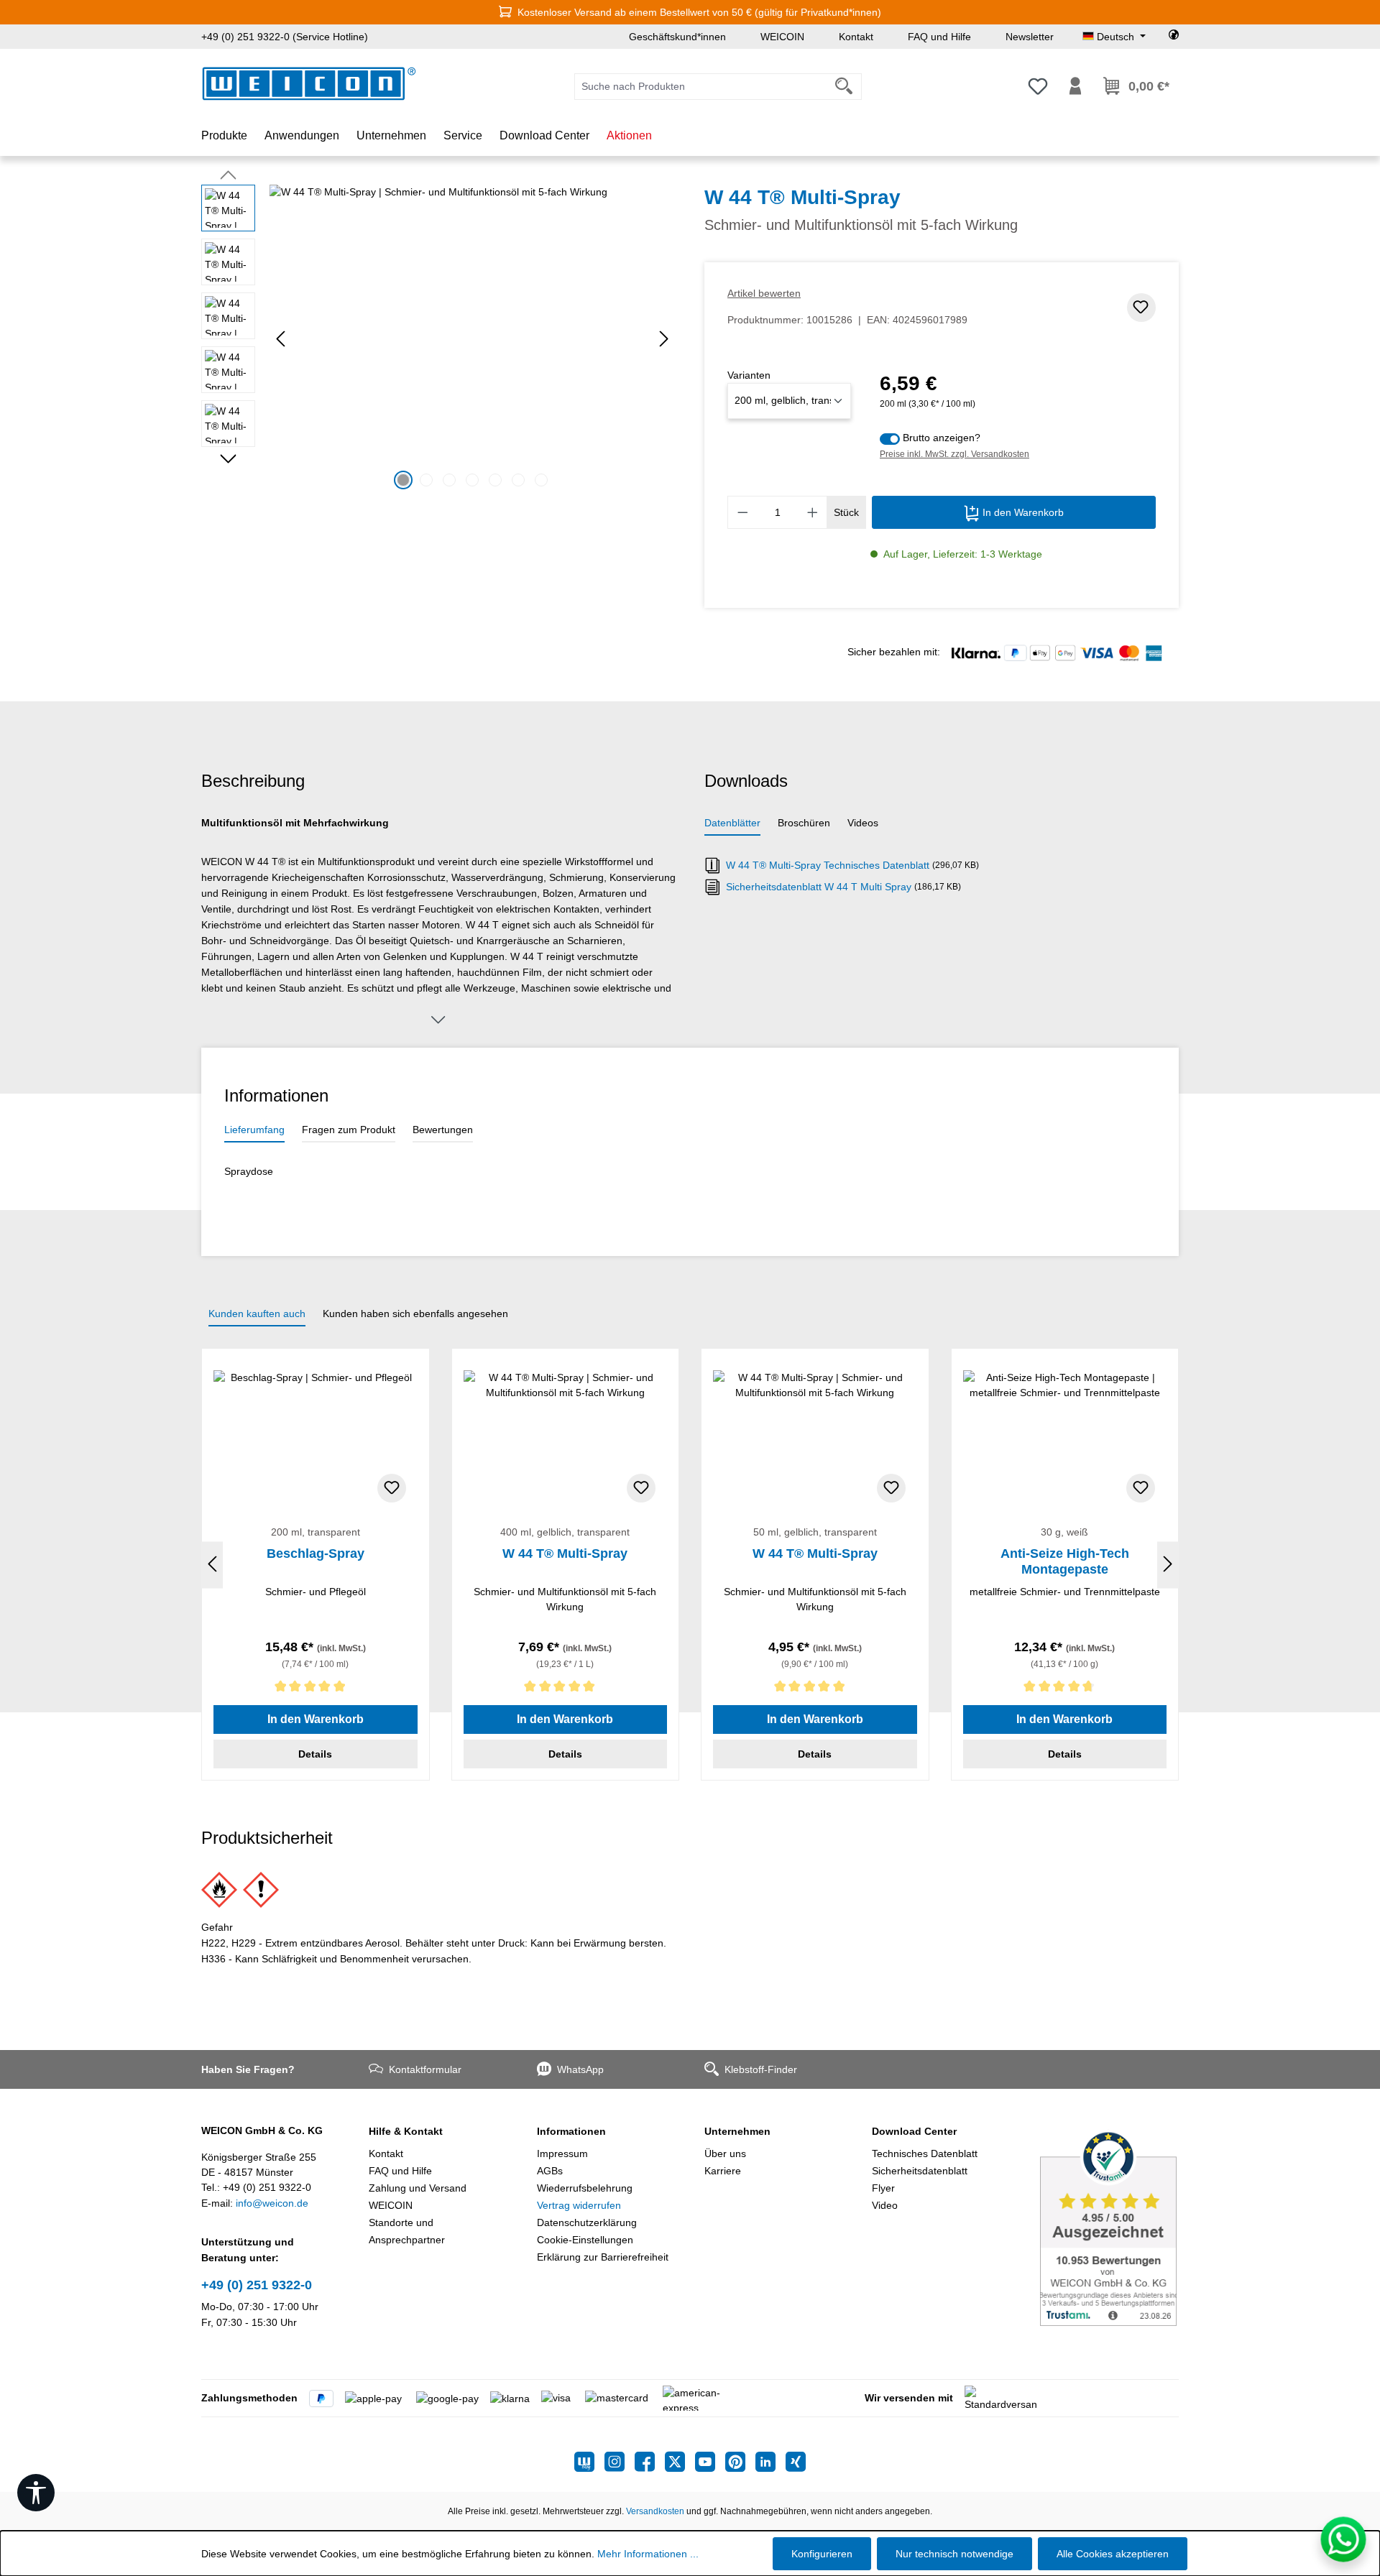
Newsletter (1030, 37)
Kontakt (856, 37)
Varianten (749, 375)
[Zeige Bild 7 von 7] (541, 480)
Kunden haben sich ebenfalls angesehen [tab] (415, 1314)
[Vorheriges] (280, 339)
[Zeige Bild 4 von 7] (472, 480)
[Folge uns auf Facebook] (650, 2462)
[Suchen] (844, 87)
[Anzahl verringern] (742, 512)
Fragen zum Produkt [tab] (349, 1130)
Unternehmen (737, 2131)
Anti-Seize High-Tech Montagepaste (1065, 1561)
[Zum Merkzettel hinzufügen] (1141, 308)
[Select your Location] (1174, 37)
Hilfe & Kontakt (406, 2131)
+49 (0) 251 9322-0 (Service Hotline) (285, 37)
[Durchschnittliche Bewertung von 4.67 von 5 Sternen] (1065, 1689)
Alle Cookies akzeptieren (1113, 2554)
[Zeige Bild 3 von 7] (449, 480)
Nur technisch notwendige (954, 2554)
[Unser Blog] (589, 2462)
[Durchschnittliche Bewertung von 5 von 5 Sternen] (316, 1689)
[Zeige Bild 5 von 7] (495, 480)
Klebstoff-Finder (761, 2069)
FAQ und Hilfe (939, 37)
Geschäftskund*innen (677, 37)
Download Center (914, 2131)
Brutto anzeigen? (942, 438)
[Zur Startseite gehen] (309, 84)
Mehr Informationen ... (648, 2554)
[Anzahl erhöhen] (813, 512)
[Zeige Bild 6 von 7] (518, 480)
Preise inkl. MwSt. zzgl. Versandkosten (954, 454)
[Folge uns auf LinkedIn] (770, 2462)
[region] (438, 339)
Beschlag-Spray (316, 1554)
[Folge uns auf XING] (796, 2462)
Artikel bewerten (764, 293)
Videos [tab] (863, 823)
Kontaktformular (425, 2069)
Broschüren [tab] (804, 823)
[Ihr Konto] (1075, 86)
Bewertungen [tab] (443, 1130)
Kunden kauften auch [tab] (257, 1314)
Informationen (571, 2131)
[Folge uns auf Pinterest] (740, 2462)
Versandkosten (655, 2511)
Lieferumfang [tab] (254, 1130)
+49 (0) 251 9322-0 (257, 2285)
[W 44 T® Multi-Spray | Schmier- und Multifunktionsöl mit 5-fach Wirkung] (472, 339)
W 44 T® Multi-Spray (565, 1554)
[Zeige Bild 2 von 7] (426, 480)
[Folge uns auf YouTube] (710, 2462)
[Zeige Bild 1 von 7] (403, 480)
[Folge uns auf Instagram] (620, 2462)
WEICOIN (782, 37)
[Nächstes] (664, 339)
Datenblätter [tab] (732, 823)
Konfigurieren (822, 2554)
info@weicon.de (272, 2203)
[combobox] (701, 87)
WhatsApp (580, 2069)
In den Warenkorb (1022, 512)
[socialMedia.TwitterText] (680, 2462)
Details (315, 1754)
